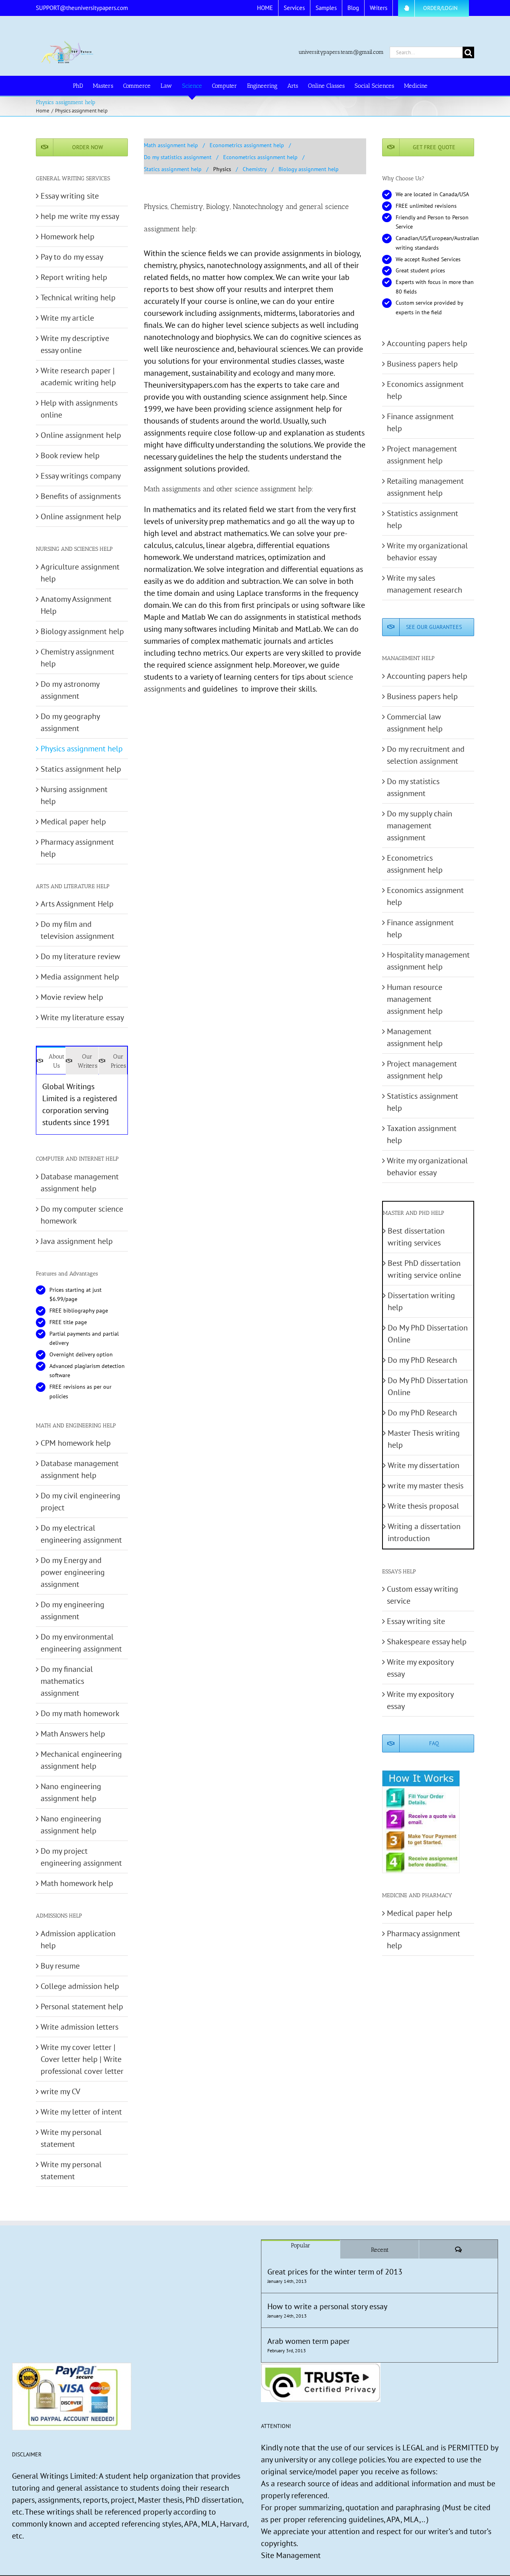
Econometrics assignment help (247, 145)
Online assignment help (81, 435)
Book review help (70, 455)
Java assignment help (77, 1241)
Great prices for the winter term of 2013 (335, 2272)
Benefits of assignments (81, 496)
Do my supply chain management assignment (420, 826)
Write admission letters (79, 2027)
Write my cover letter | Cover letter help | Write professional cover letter (82, 2059)
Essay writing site (70, 196)
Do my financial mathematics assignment (67, 1681)
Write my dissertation (424, 1465)
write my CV (60, 2091)
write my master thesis (426, 1486)
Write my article (67, 318)
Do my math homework (80, 1713)
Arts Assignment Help (77, 904)
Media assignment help (80, 977)
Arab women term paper (309, 2341)
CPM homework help (76, 1443)
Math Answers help (73, 1734)
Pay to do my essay (72, 257)
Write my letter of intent (81, 2112)
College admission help (80, 1986)
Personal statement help (82, 2006)
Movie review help (72, 997)
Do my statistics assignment (178, 157)
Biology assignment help (309, 169)
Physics (222, 169)
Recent (380, 2250)
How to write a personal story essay (327, 2306)
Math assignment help (171, 145)
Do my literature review (80, 956)
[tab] (51, 1060)
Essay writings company (81, 476)
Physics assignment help (82, 749)
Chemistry (255, 169)
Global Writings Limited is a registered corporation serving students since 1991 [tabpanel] (80, 1104)
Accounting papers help (427, 343)
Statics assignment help (173, 169)
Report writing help (74, 277)
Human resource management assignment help (415, 999)
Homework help (68, 237)
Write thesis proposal (423, 1506)
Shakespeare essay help (427, 1642)
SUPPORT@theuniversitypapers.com (82, 8)
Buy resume (60, 1966)
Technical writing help (78, 298)
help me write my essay (80, 216)
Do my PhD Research (422, 1360)
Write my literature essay (82, 1017)
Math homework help (77, 1883)
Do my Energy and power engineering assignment (73, 1572)
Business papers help (422, 364)
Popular (301, 2245)
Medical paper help (73, 822)
